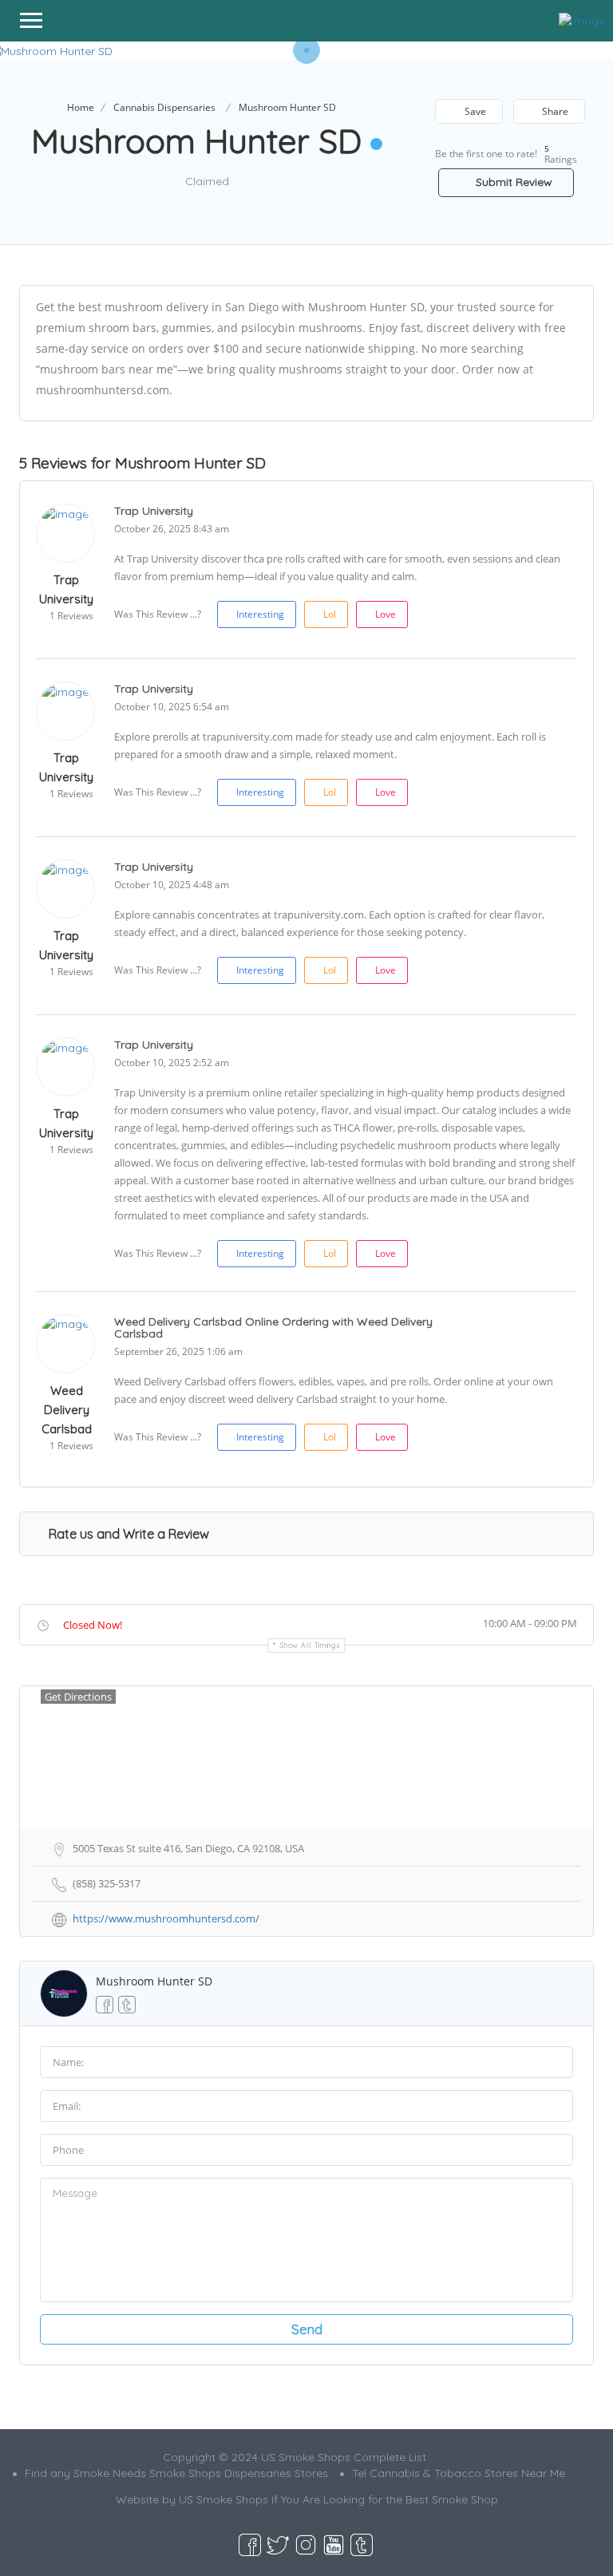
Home (81, 107)
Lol (330, 614)
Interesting (260, 614)
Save (474, 111)
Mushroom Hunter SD (154, 1981)
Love (386, 614)
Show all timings (310, 1645)
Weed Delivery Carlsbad (67, 1410)
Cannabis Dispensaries (164, 107)
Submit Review (512, 182)
